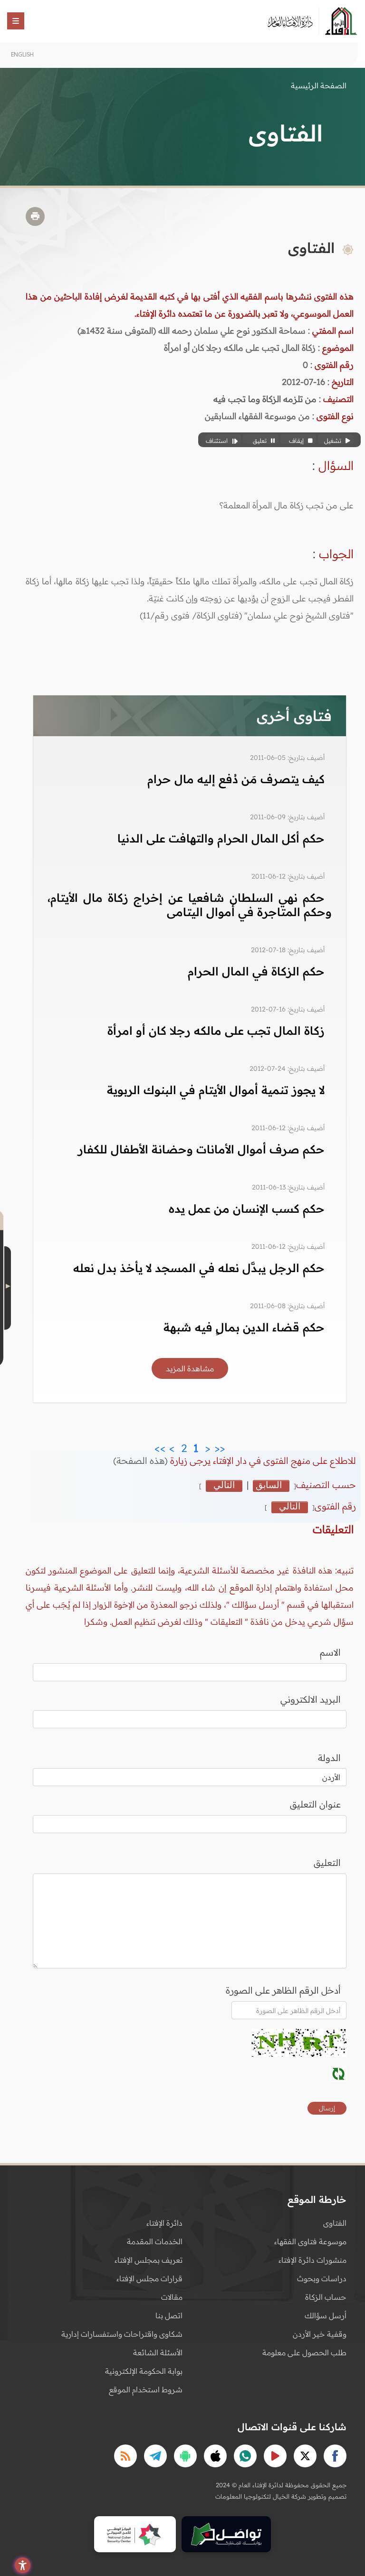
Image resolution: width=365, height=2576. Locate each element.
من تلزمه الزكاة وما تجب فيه (265, 399)
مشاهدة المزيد (190, 1368)
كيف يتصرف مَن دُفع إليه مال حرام (236, 779)
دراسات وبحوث (322, 2278)
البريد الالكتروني (311, 1699)
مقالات (172, 2297)
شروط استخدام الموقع (146, 2389)
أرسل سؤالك (326, 2315)
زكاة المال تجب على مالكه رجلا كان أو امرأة (216, 1030)
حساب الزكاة (326, 2297)
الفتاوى (335, 2223)
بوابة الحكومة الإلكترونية (144, 2371)
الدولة (329, 1758)
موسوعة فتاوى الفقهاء (310, 2241)
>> (160, 1446)
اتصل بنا (169, 2315)
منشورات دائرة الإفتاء (312, 2260)
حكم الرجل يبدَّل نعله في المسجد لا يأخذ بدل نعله (199, 1268)
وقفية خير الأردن (320, 2334)
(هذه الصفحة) (142, 1461)
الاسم (330, 1652)
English (22, 54)
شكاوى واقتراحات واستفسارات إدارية (122, 2334)
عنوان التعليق (315, 1804)
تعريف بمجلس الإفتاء (149, 2260)
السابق (269, 1485)
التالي (224, 1485)
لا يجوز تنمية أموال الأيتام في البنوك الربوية (216, 1090)
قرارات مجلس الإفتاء (149, 2278)
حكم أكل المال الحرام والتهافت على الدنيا (221, 838)
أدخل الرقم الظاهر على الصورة (283, 1990)
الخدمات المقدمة (155, 2241)
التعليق (327, 1863)
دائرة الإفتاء (164, 2223)
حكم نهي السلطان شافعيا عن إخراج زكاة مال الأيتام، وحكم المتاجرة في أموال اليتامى (190, 905)
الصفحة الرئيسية (319, 85)
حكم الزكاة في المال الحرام (256, 971)
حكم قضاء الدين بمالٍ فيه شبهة (244, 1327)
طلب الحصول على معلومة (304, 2352)
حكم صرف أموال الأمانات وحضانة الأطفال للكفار (201, 1149)
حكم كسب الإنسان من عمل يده (247, 1208)
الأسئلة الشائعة (158, 2352)
